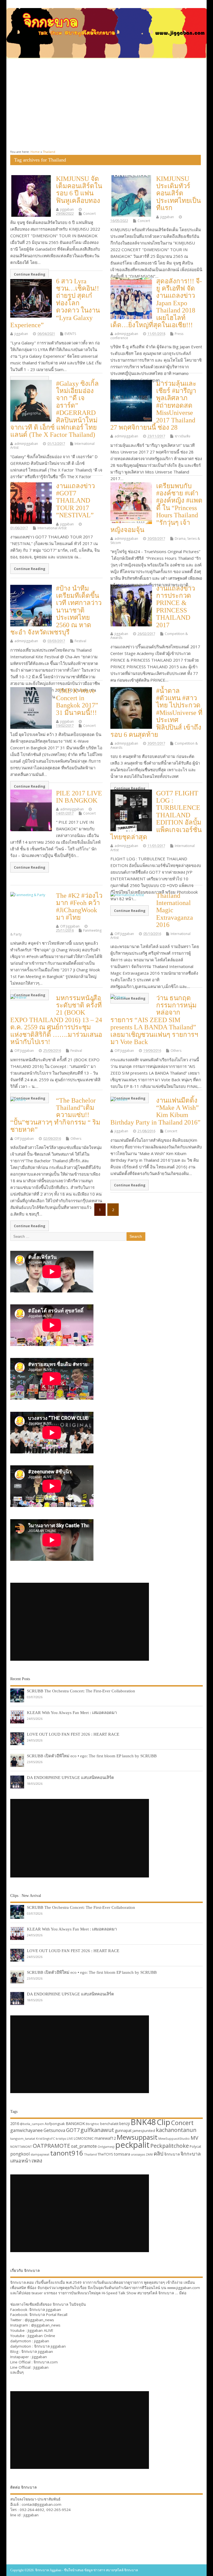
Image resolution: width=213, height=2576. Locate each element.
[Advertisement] (106, 104)
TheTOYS (105, 2154)
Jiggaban (41, 2367)
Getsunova (54, 2130)
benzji (125, 2123)
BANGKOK (75, 2123)
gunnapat (123, 2130)
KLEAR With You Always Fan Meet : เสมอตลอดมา (72, 1712)
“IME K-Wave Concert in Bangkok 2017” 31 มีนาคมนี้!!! (77, 702)
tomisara (122, 2154)
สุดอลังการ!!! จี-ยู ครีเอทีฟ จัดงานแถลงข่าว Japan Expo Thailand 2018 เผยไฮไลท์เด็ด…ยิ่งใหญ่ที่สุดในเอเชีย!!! (156, 303)
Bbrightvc (92, 2124)
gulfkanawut (97, 2130)
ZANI (149, 2154)
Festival (80, 641)
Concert (89, 214)
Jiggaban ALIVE (40, 2330)
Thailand (90, 2154)
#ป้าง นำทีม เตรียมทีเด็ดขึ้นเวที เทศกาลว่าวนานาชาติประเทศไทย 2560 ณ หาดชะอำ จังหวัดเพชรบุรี (56, 610)
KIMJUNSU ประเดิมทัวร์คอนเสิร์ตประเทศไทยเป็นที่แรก (178, 193)
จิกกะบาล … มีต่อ (172, 2293)
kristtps (61, 2139)
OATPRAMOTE (51, 2146)
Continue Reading (30, 274)
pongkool (20, 2154)
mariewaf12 (105, 2138)
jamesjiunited (144, 2131)
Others (176, 1051)
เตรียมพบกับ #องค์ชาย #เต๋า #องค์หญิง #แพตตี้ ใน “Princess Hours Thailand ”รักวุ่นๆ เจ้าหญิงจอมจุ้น (156, 508)
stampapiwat (40, 2154)
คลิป (159, 2153)
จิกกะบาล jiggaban (45, 2310)
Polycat (195, 2147)
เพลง (37, 2160)
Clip (163, 2122)
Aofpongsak (55, 2124)
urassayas (138, 2154)
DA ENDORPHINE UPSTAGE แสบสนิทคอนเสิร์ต (70, 1777)
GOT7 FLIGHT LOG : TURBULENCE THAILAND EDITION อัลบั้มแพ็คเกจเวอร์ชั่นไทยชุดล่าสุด (156, 815)
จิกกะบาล (172, 2154)
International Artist (52, 528)
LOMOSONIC (84, 2138)
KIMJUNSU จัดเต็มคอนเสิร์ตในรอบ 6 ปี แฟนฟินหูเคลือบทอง (79, 190)
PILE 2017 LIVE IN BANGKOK (79, 797)
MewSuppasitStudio (174, 2138)
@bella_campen (32, 2124)
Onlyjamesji (106, 2147)
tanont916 (67, 2153)
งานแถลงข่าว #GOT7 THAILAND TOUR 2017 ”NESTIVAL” (75, 501)
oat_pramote (84, 2146)
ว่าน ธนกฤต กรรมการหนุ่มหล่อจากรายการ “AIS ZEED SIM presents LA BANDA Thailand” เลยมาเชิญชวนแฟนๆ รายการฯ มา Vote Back (154, 1020)
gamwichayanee (26, 2130)
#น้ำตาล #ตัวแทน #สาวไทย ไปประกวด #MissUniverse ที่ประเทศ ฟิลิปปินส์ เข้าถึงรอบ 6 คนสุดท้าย (156, 713)
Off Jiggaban (70, 926)
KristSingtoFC (45, 2139)
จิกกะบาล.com (46, 2362)
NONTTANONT (21, 2147)
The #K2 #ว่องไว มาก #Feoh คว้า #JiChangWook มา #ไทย (79, 907)
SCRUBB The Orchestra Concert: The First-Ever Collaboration (81, 1691)
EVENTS (70, 334)
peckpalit (132, 2145)
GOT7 (73, 2130)
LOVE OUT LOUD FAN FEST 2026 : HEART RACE (73, 1734)
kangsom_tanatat (23, 2138)
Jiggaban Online (41, 2336)
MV (194, 2138)
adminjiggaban (126, 334)
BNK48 (143, 2122)
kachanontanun (176, 2130)
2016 (15, 2123)
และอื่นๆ (17, 2372)
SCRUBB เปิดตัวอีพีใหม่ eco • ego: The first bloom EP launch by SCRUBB (92, 1756)
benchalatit (109, 2124)
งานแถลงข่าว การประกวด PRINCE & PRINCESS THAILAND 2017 (176, 607)
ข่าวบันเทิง (182, 436)
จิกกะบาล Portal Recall (48, 2315)
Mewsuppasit (137, 2137)
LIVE (70, 2138)
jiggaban (67, 209)
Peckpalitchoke (170, 2146)
